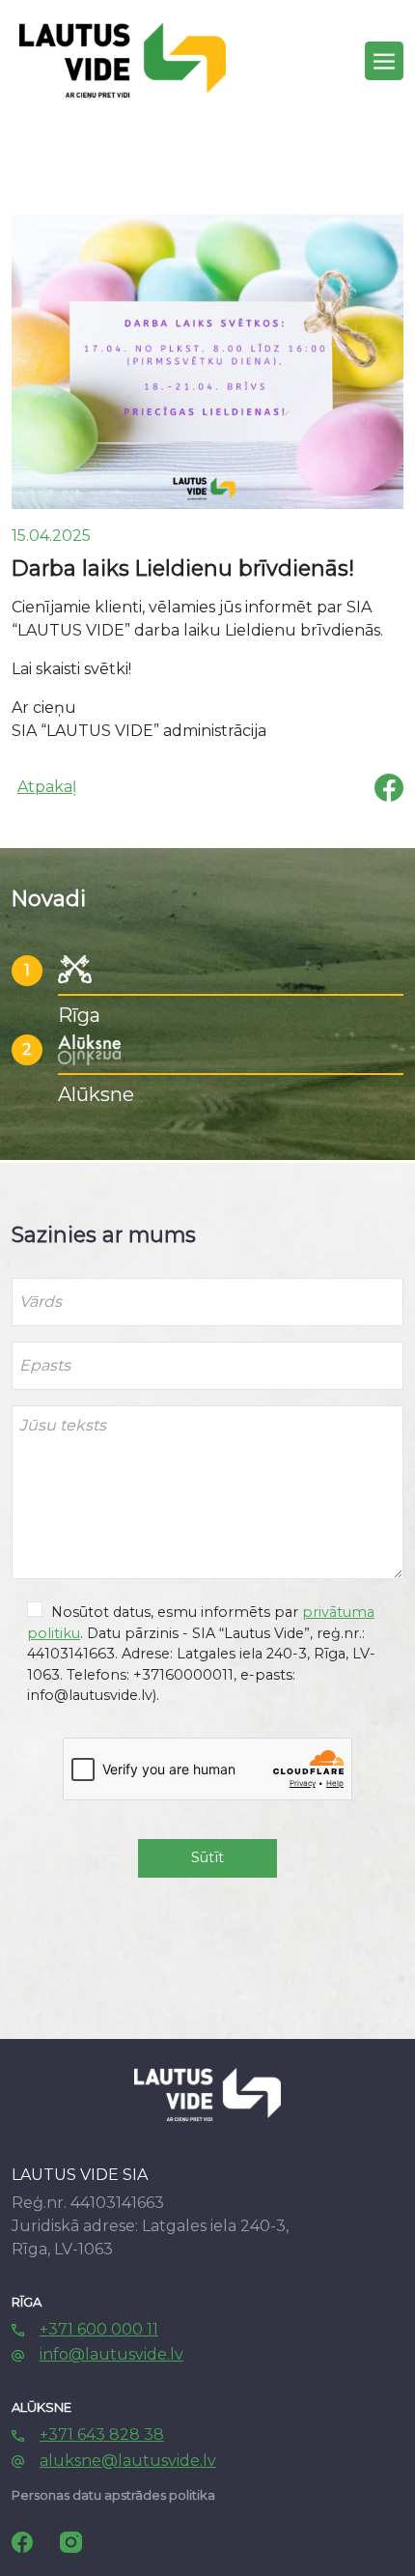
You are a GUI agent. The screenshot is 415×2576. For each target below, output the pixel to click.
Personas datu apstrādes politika (113, 2495)
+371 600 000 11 (99, 2329)
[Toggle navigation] (384, 61)
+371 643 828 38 (102, 2434)
